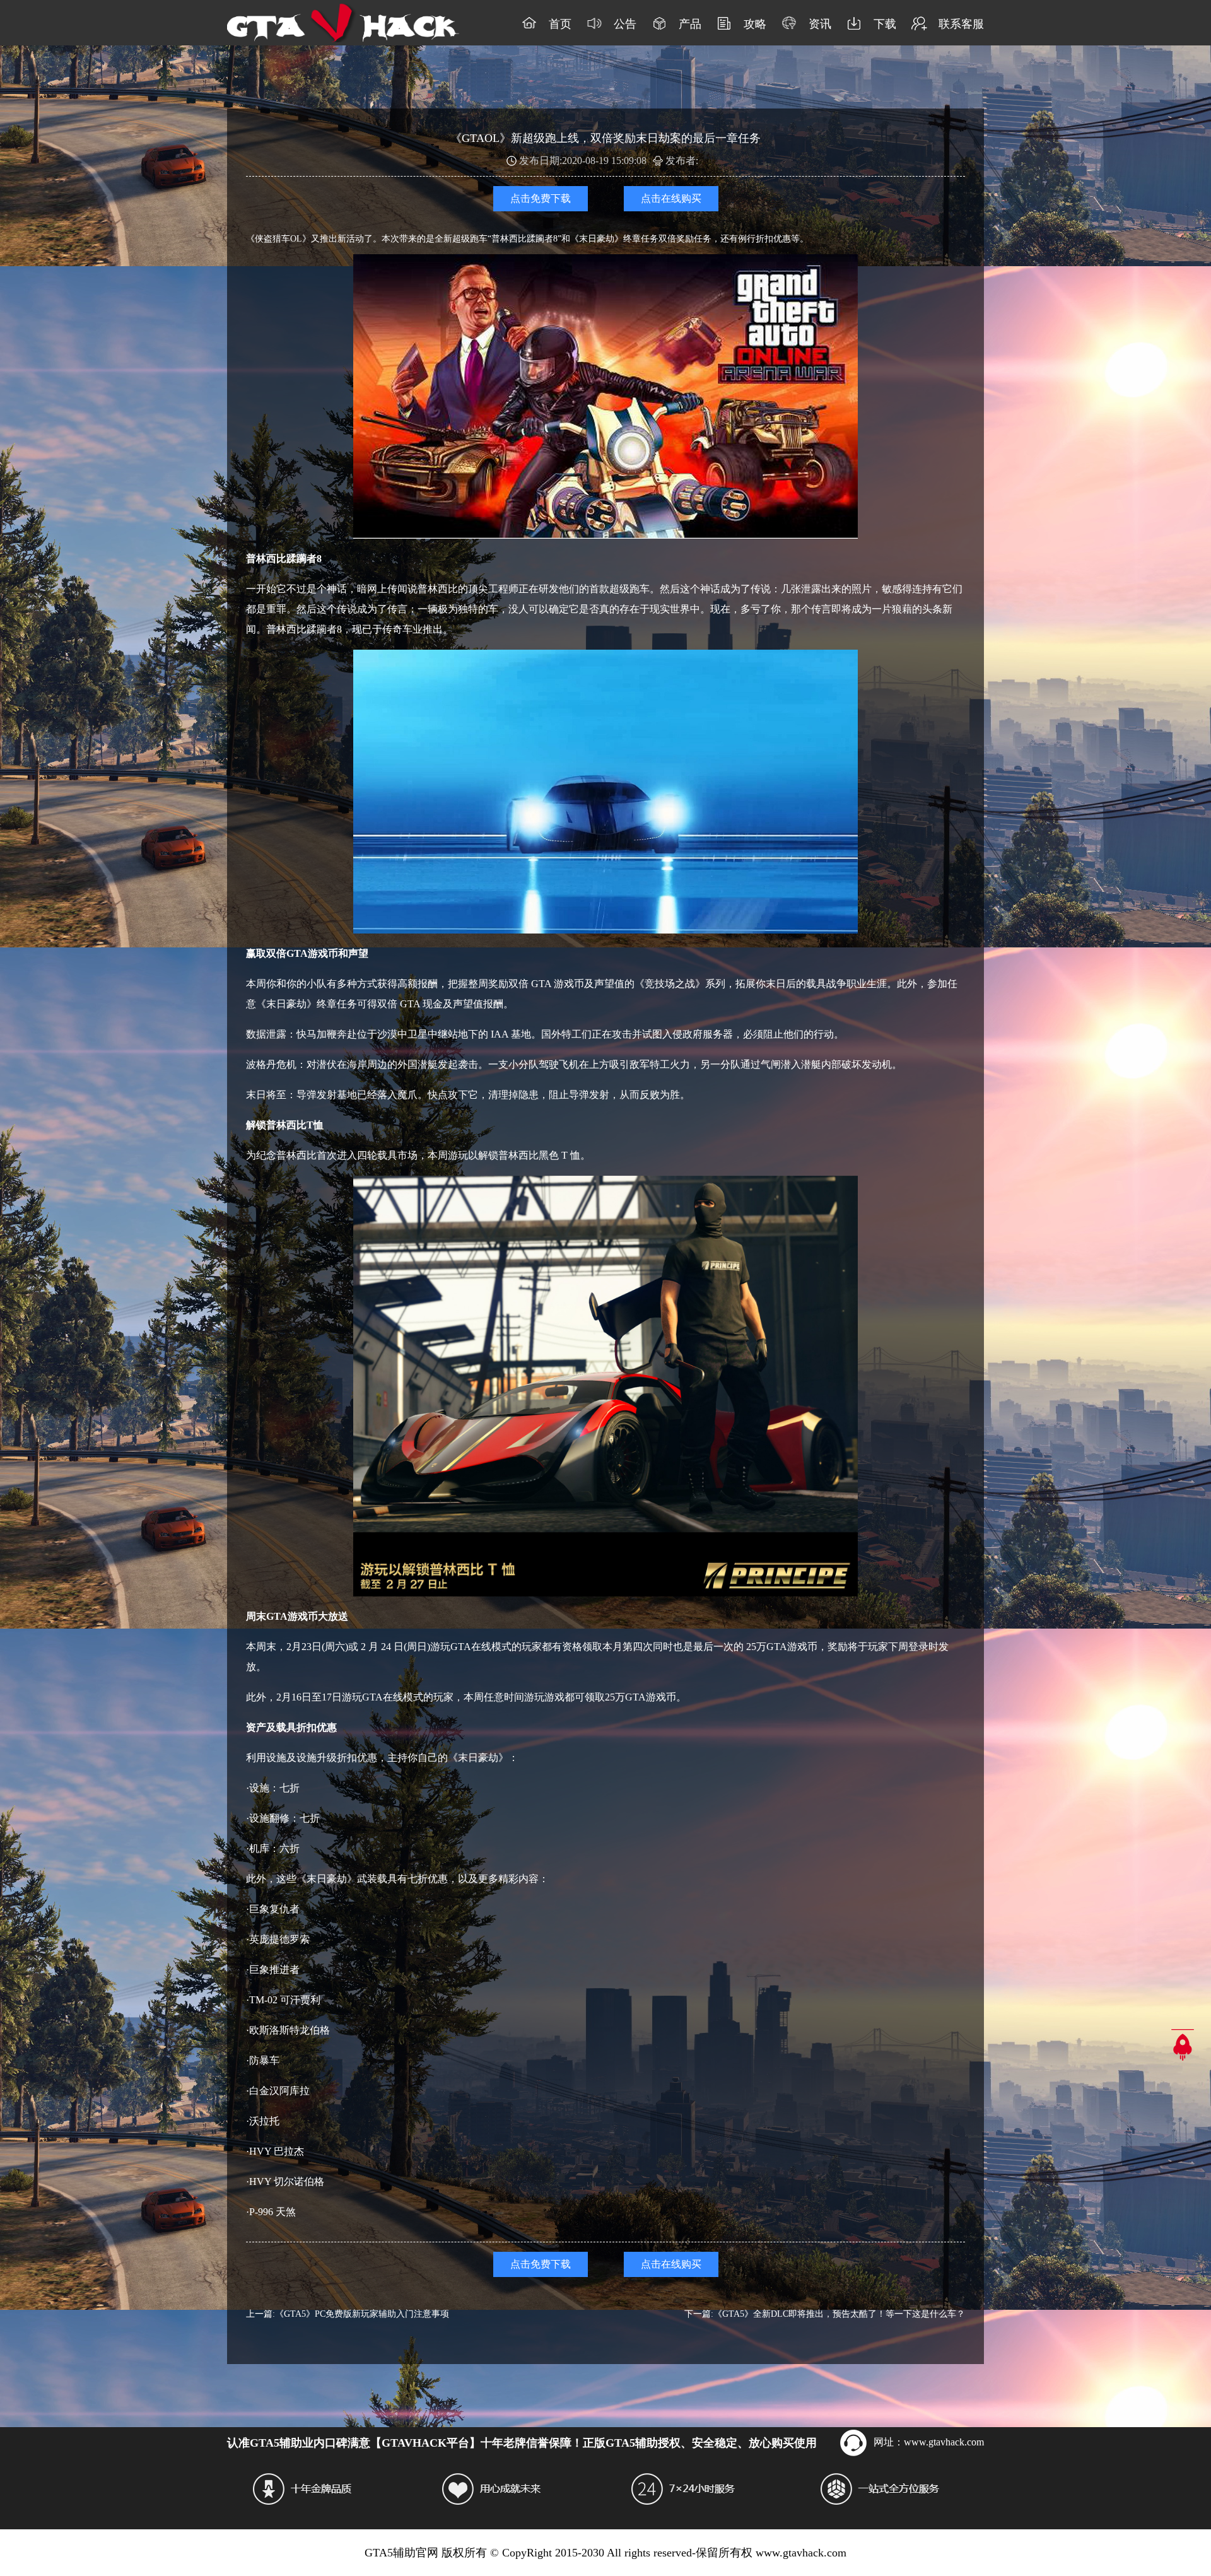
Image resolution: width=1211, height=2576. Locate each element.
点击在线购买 (671, 198)
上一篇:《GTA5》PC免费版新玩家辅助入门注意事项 (348, 2314)
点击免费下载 (541, 198)
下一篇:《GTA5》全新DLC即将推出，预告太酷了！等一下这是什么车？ (825, 2314)
